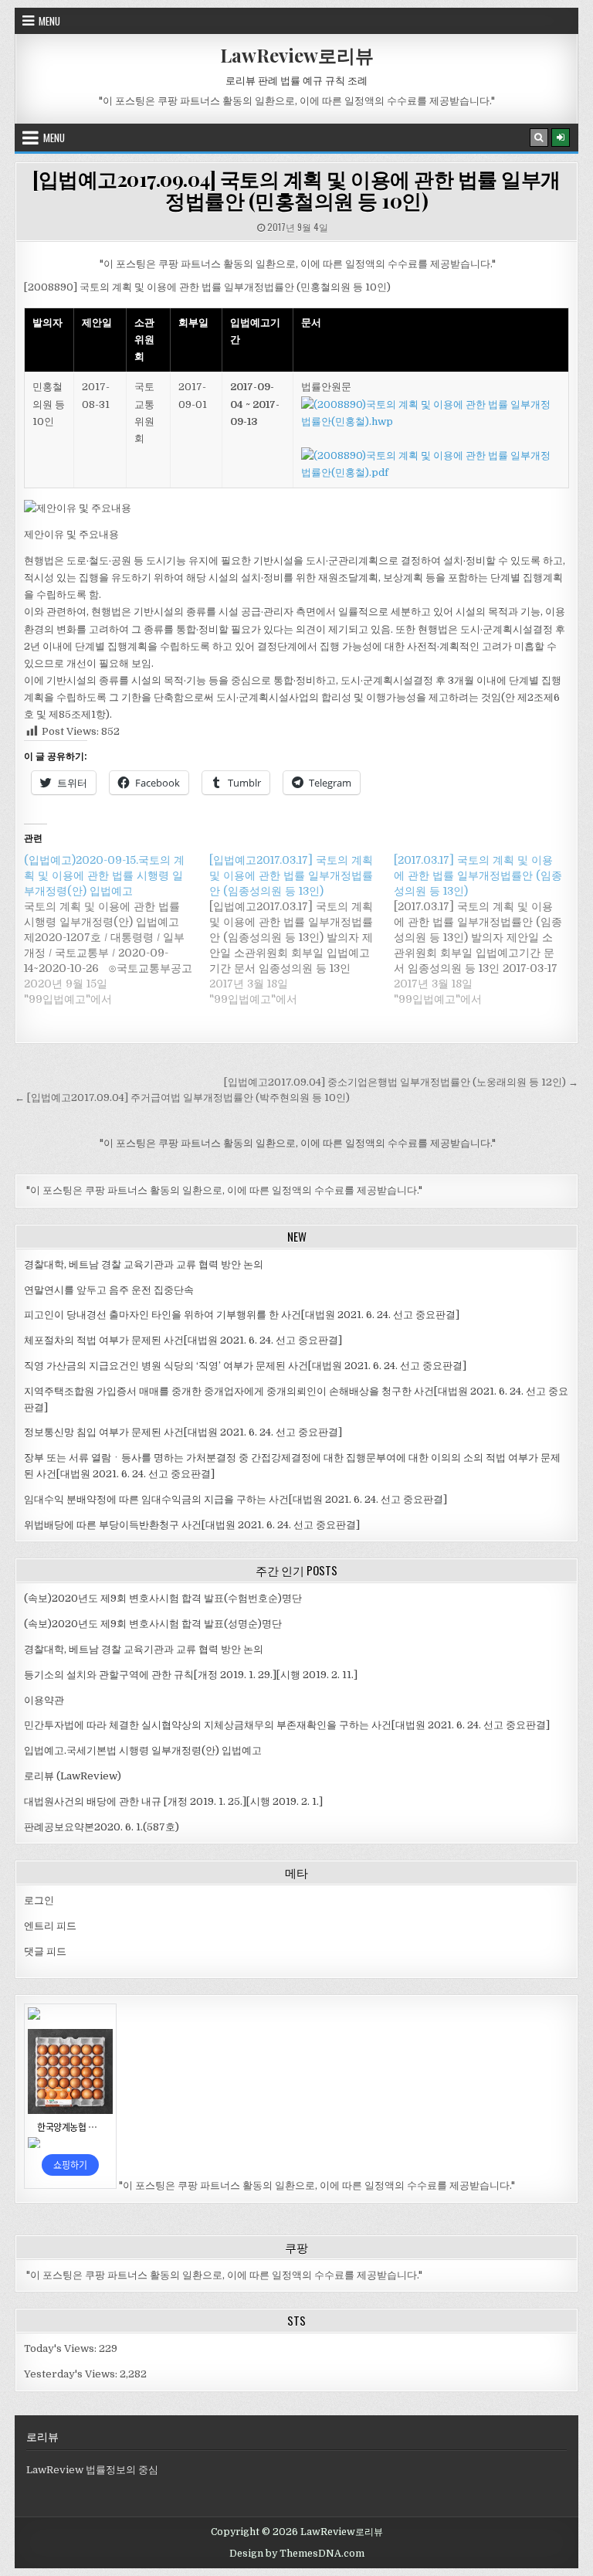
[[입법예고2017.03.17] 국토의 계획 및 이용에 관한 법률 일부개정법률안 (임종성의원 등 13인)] (302, 929)
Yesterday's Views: (72, 2374)
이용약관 (44, 1700)
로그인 (39, 1900)
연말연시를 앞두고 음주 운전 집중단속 (109, 1290)
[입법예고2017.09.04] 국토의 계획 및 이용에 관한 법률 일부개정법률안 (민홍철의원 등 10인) (296, 190)
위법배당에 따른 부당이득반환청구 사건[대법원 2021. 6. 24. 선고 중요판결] (192, 1525)
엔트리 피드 (50, 1926)
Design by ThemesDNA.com (297, 2554)
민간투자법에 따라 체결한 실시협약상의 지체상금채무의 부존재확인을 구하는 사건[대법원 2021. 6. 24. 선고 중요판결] (287, 1725)
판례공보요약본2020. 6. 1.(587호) (102, 1827)
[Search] (539, 138)
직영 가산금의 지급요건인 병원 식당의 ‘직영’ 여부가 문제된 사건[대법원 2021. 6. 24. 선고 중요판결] (245, 1366)
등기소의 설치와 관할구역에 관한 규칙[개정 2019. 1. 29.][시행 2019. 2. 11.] (191, 1675)
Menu (49, 21)
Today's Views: (61, 2348)
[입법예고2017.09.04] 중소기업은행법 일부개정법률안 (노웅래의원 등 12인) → (401, 1082)
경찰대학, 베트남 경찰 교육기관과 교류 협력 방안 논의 (144, 1264)
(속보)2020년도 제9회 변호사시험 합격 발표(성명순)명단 (153, 1624)
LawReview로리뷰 (297, 55)
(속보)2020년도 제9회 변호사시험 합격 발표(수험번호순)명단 (163, 1598)
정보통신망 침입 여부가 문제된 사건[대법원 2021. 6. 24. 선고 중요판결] (183, 1432)
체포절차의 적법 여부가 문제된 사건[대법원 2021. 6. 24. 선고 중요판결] (183, 1340)
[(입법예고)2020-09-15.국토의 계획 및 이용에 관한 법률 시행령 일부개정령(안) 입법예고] (116, 929)
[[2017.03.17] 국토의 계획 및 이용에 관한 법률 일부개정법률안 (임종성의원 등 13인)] (486, 929)
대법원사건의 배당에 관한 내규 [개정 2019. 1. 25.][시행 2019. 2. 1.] (173, 1801)
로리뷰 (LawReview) (73, 1776)
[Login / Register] (561, 138)
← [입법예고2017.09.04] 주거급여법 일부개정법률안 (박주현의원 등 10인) (182, 1098)
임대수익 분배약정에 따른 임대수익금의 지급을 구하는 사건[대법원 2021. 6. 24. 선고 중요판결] (236, 1499)
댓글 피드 (45, 1951)
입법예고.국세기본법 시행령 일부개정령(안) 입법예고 (143, 1750)
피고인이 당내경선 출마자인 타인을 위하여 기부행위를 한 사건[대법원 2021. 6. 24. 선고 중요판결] (242, 1315)
